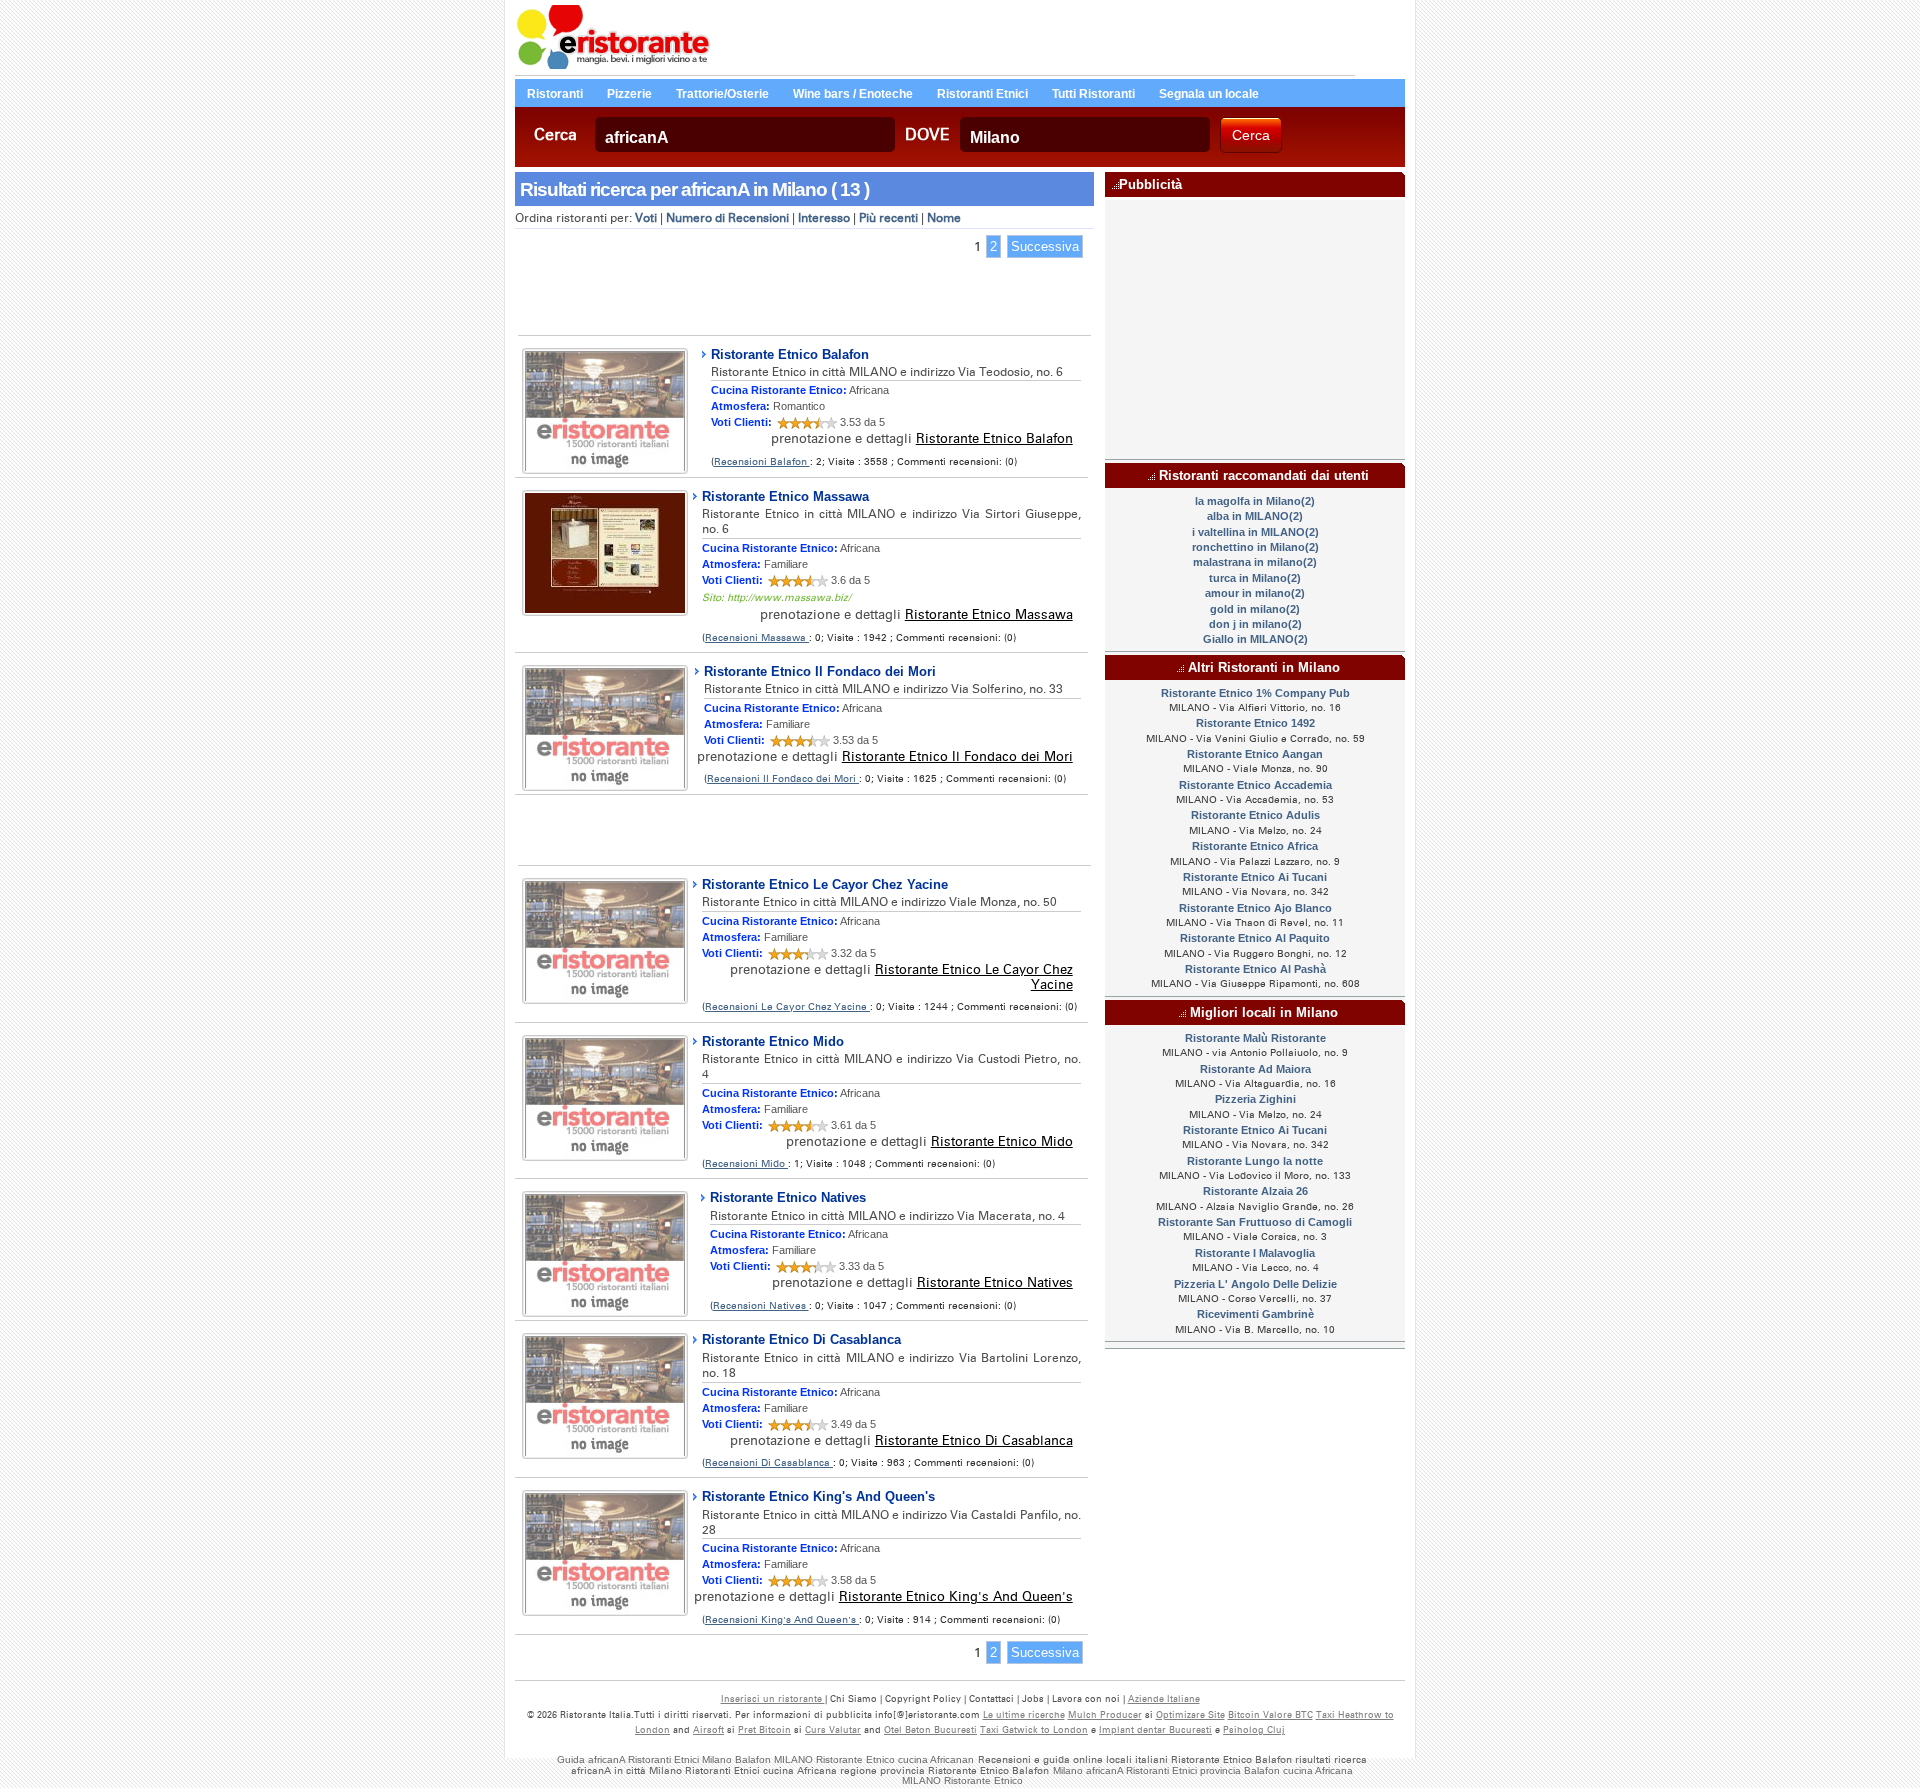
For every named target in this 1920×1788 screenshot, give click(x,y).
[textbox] (745, 134)
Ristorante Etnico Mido (773, 1041)
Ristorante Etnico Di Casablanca (801, 1339)
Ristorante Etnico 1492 (1255, 723)
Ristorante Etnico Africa (1255, 846)
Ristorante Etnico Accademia (1255, 785)
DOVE (927, 134)
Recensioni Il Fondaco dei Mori (783, 778)
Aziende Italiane (1164, 1698)
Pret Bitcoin (764, 1729)
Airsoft (708, 1729)
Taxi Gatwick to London (1034, 1729)
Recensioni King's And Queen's (782, 1619)
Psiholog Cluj (1254, 1729)
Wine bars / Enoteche (853, 94)
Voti (646, 218)
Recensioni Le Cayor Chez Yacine (787, 1006)
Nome (944, 218)
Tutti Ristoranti (1093, 94)
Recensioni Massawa (757, 637)
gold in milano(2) (1255, 609)
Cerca (555, 134)
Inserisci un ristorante (773, 1698)
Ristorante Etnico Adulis (1255, 815)
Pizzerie (629, 94)
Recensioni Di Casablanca (769, 1462)
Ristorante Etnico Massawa (785, 496)
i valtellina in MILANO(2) (1255, 532)
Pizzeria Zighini (1255, 1099)
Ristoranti (555, 94)
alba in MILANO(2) (1255, 516)
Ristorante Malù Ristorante (1255, 1038)
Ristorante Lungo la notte (1255, 1161)
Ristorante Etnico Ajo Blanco (1255, 908)
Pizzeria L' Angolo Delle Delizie (1255, 1284)
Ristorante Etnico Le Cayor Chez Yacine (825, 884)
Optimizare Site (1190, 1714)
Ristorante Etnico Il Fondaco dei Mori (820, 671)
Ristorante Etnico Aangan (1255, 754)
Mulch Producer (1105, 1714)
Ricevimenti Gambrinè (1255, 1314)
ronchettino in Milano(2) (1255, 547)
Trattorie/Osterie (722, 94)
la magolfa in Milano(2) (1255, 501)
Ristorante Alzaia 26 (1255, 1191)
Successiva (1045, 246)
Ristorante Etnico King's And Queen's (818, 1496)
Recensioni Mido (746, 1163)
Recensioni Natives (761, 1305)
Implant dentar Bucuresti (1155, 1729)
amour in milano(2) (1255, 593)
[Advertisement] (804, 300)
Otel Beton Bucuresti (930, 1729)
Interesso (824, 218)
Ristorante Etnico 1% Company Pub (1255, 693)
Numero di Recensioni (727, 218)
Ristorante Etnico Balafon (790, 354)
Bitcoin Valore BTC (1270, 1714)
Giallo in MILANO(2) (1255, 639)
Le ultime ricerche (1024, 1714)
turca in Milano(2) (1255, 578)
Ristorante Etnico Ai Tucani (1255, 877)
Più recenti (888, 218)
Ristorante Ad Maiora (1255, 1069)
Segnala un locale (1209, 94)
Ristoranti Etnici (982, 94)
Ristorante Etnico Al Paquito (1255, 938)
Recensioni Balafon (762, 461)
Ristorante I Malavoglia (1255, 1253)
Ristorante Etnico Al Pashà (1255, 969)
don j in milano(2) (1255, 624)
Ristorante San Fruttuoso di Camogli (1255, 1222)
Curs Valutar (833, 1729)
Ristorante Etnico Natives (788, 1197)
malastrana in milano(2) (1255, 562)
